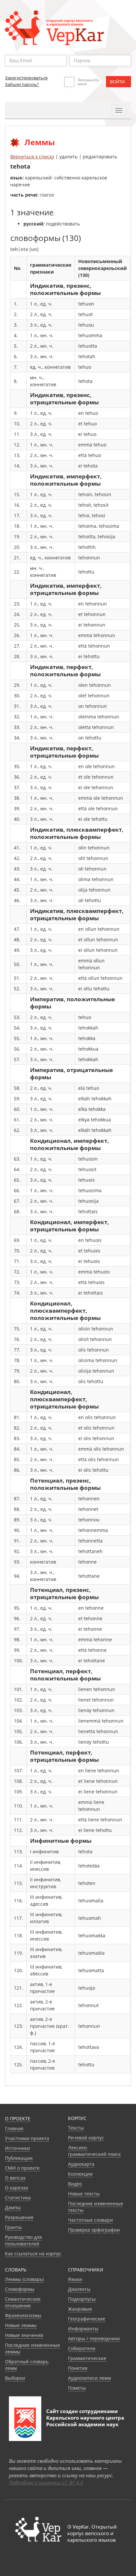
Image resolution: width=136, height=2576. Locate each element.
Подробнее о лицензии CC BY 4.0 (46, 2482)
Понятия (78, 2368)
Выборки (15, 2378)
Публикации (19, 2158)
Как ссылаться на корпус (33, 2254)
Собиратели (82, 2348)
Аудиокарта (81, 2164)
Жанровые (80, 2309)
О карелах (17, 2188)
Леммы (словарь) (24, 2279)
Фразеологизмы (23, 2315)
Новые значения (24, 2335)
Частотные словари (90, 2220)
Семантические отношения (23, 2302)
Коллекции (80, 2174)
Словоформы (20, 2289)
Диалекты (79, 2289)
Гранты (13, 2227)
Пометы (77, 2388)
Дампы (13, 2207)
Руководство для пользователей (23, 2240)
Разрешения (19, 2217)
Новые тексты (84, 2194)
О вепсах (15, 2178)
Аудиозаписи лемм (89, 2378)
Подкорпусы (82, 2299)
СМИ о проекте (22, 2168)
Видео (75, 2184)
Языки (75, 2279)
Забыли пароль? (22, 84)
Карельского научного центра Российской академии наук (85, 2421)
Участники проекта (27, 2138)
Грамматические (87, 2358)
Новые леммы (21, 2325)
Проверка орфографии (94, 2230)
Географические (87, 2319)
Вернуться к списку (32, 157)
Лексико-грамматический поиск (94, 2151)
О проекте (18, 2119)
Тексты (76, 2128)
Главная (14, 2128)
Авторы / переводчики (94, 2338)
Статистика (18, 2198)
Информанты (83, 2329)
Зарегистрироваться (26, 78)
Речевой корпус (86, 2138)
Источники (17, 2148)
